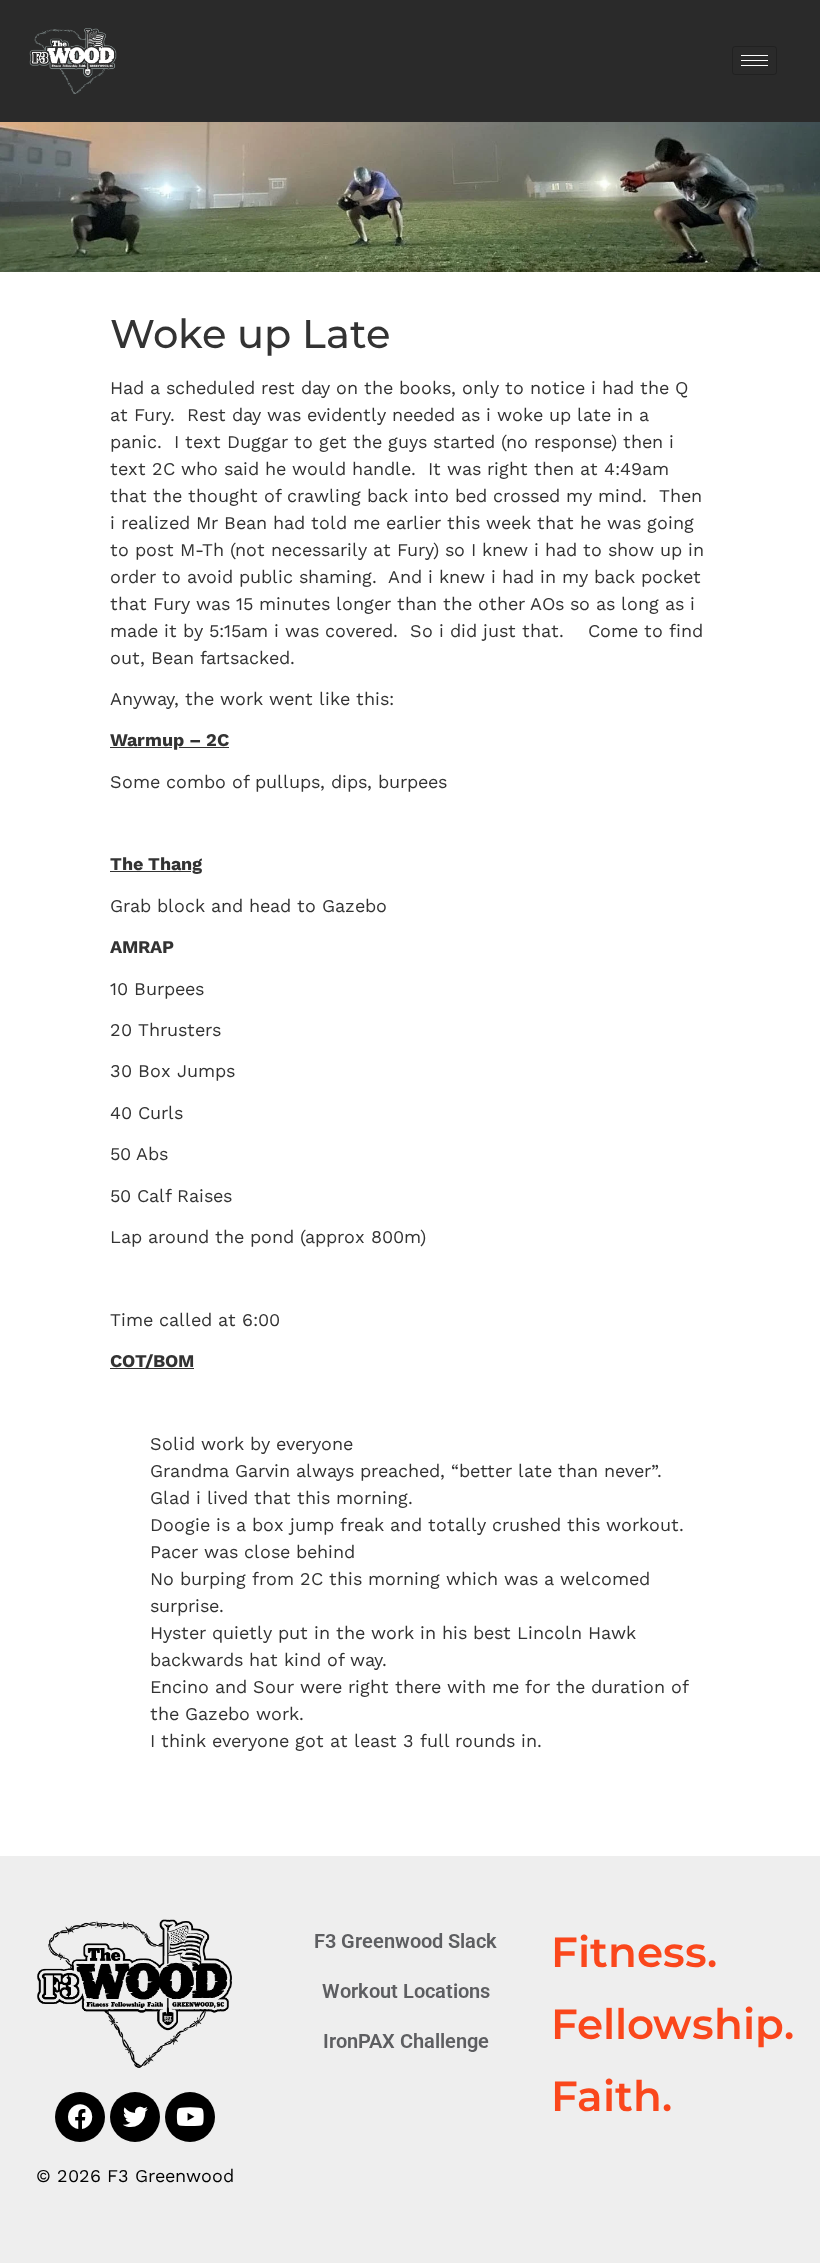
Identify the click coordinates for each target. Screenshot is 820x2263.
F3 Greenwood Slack (405, 1941)
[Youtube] (190, 2117)
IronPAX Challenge (406, 2041)
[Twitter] (135, 2117)
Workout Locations (406, 1991)
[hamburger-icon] (754, 60)
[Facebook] (80, 2117)
